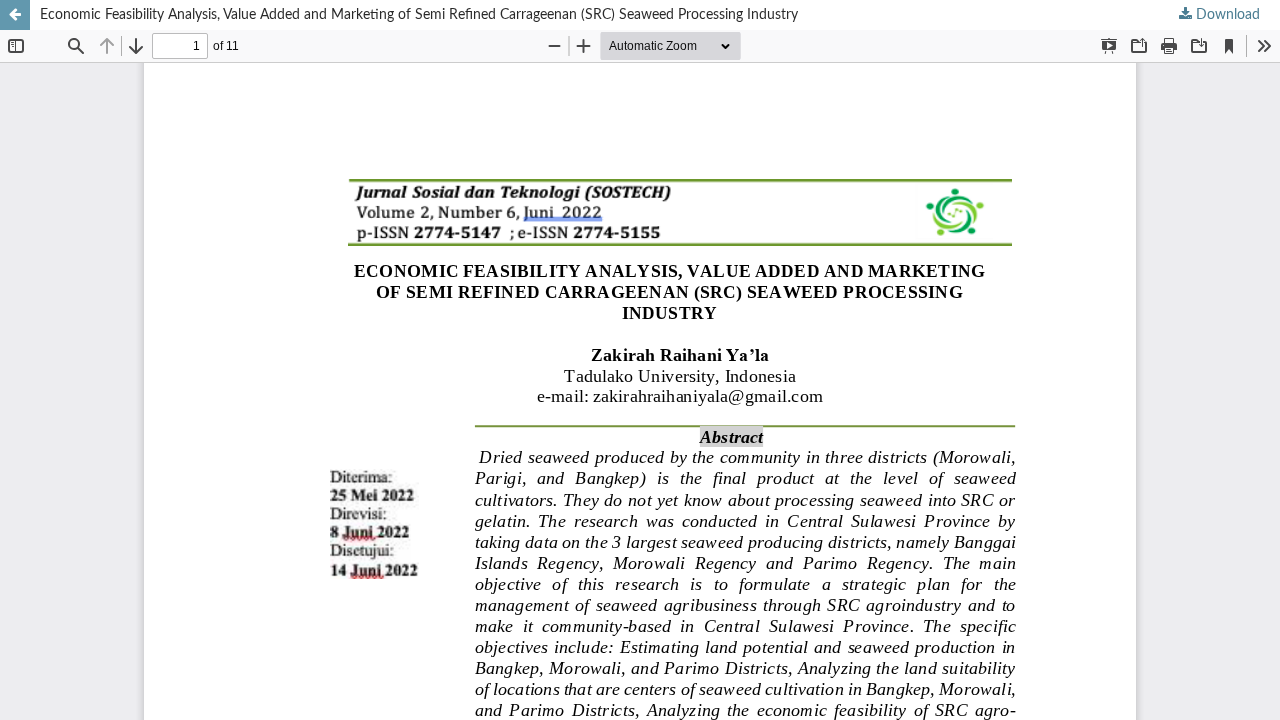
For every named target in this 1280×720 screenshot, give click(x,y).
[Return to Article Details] (15, 15)
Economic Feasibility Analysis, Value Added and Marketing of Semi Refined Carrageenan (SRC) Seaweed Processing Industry (419, 15)
